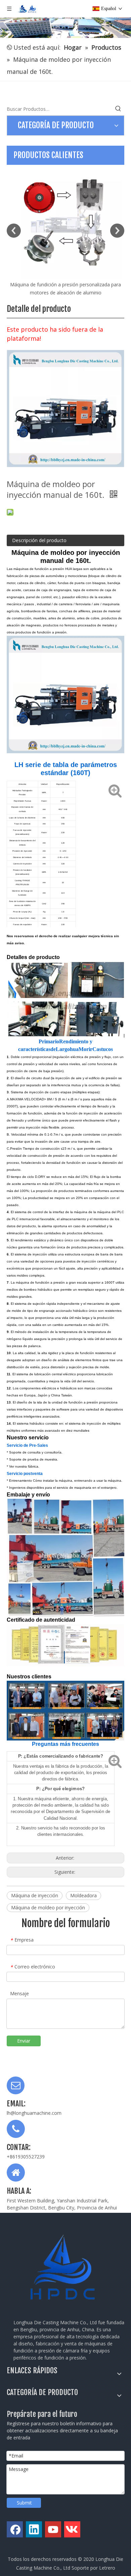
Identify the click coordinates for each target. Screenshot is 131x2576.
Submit (24, 2503)
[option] (65, 231)
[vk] (72, 2529)
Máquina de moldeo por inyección (48, 1907)
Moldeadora (83, 1895)
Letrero (107, 2568)
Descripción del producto (39, 540)
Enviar (24, 2041)
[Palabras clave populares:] (118, 109)
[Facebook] (15, 2529)
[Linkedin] (34, 2529)
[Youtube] (53, 2529)
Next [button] (117, 231)
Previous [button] (14, 231)
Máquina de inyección (35, 1895)
